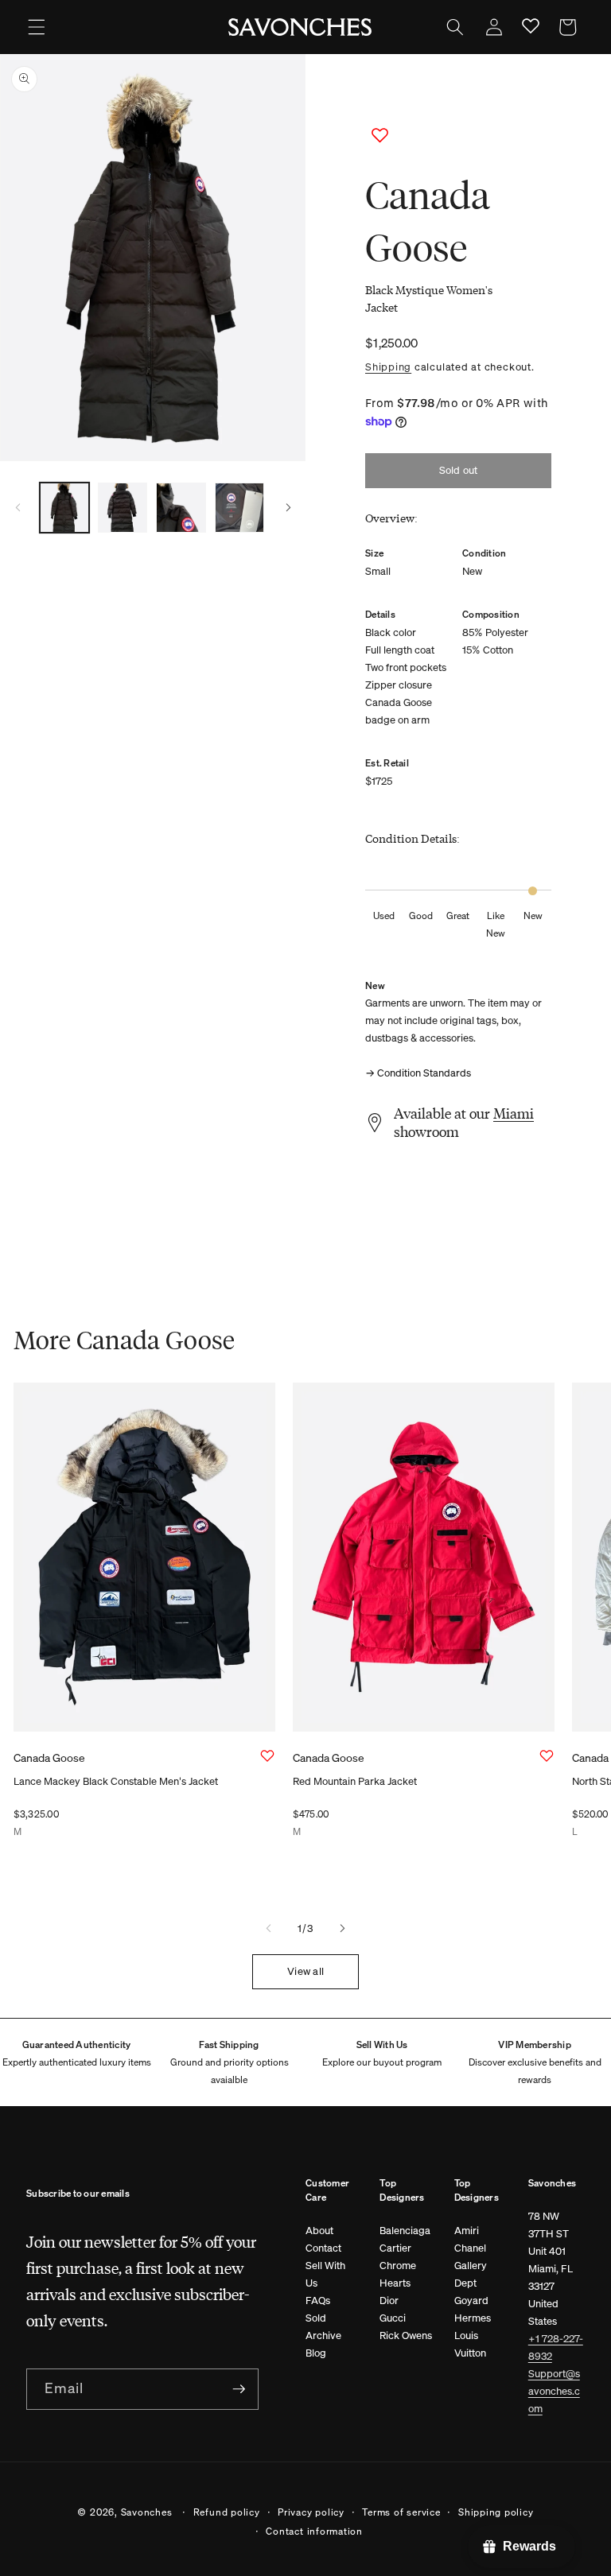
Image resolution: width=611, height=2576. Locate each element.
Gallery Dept (471, 2274)
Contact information (314, 2531)
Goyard (471, 2301)
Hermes (473, 2318)
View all (305, 1971)
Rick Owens (406, 2335)
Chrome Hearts (398, 2274)
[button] (37, 27)
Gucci (393, 2318)
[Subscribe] (239, 2389)
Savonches (147, 2512)
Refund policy (227, 2512)
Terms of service (401, 2512)
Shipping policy (496, 2512)
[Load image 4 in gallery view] (239, 507)
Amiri (467, 2231)
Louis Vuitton (470, 2344)
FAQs (318, 2301)
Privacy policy (311, 2512)
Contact (323, 2248)
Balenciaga (405, 2231)
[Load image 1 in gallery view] (64, 507)
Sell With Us (325, 2274)
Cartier (395, 2248)
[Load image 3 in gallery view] (181, 507)
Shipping (388, 367)
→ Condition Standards (418, 1073)
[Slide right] (288, 507)
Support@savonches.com (554, 2391)
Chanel (470, 2248)
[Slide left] (18, 507)
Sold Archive (323, 2327)
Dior (389, 2301)
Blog (316, 2353)
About (319, 2231)
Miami (514, 1113)
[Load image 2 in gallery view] (123, 507)
